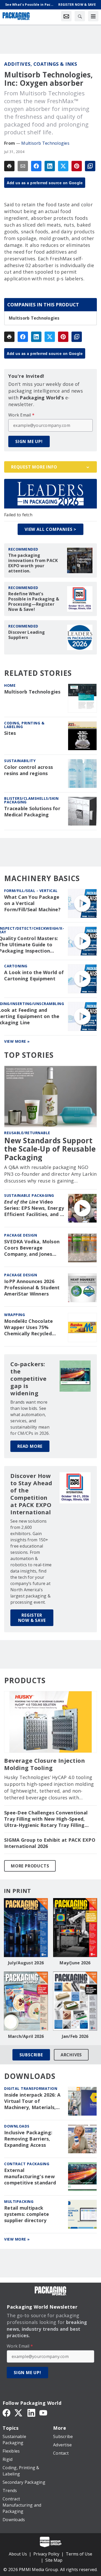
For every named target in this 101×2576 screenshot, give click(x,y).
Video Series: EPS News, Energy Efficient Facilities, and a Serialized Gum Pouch (34, 1208)
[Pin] (77, 166)
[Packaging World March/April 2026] (26, 2001)
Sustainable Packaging (29, 1195)
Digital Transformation (31, 2088)
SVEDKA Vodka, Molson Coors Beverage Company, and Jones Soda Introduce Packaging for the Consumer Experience (32, 1248)
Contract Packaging (27, 2164)
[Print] (9, 166)
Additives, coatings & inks (41, 64)
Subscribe (31, 2055)
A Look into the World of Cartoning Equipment (34, 976)
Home (10, 685)
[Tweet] (63, 166)
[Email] (23, 166)
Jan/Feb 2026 (75, 2036)
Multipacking (19, 2201)
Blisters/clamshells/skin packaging (31, 800)
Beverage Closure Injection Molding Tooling (45, 1764)
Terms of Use (79, 2554)
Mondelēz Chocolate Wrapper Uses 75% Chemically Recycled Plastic (29, 1327)
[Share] (36, 166)
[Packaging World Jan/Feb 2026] (75, 2001)
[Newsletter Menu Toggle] (66, 16)
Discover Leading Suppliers (27, 635)
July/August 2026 (26, 1963)
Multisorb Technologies (45, 143)
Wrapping (15, 1315)
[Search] (80, 16)
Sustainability (20, 761)
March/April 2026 (26, 2036)
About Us (18, 2554)
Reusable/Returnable (27, 1133)
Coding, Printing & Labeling (24, 725)
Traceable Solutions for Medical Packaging (32, 812)
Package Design (21, 1235)
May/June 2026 (75, 1963)
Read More (30, 1446)
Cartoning (16, 966)
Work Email (21, 415)
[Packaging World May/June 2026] (75, 1928)
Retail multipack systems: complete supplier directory (27, 2214)
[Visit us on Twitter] (19, 2412)
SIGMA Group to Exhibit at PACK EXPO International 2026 (50, 1843)
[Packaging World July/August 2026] (26, 1928)
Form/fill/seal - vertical (31, 891)
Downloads (17, 2126)
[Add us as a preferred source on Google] (90, 166)
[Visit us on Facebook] (6, 2412)
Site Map (54, 2560)
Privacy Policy (46, 2554)
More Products (30, 1866)
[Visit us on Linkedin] (31, 2412)
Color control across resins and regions (28, 770)
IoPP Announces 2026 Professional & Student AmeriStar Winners (32, 1288)
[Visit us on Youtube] (43, 2412)
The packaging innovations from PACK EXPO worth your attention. (33, 563)
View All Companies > (51, 529)
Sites (10, 733)
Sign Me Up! (29, 441)
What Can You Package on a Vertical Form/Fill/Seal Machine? (32, 903)
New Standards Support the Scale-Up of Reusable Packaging (50, 1149)
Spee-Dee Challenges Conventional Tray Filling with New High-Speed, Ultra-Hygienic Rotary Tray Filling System (46, 1819)
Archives (71, 2055)
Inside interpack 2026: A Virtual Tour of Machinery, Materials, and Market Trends (32, 2101)
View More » (17, 1041)
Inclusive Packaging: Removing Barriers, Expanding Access (28, 2139)
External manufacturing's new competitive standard (30, 2177)
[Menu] (93, 16)
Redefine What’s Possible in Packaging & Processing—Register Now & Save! (34, 602)
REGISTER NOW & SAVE (32, 1618)
